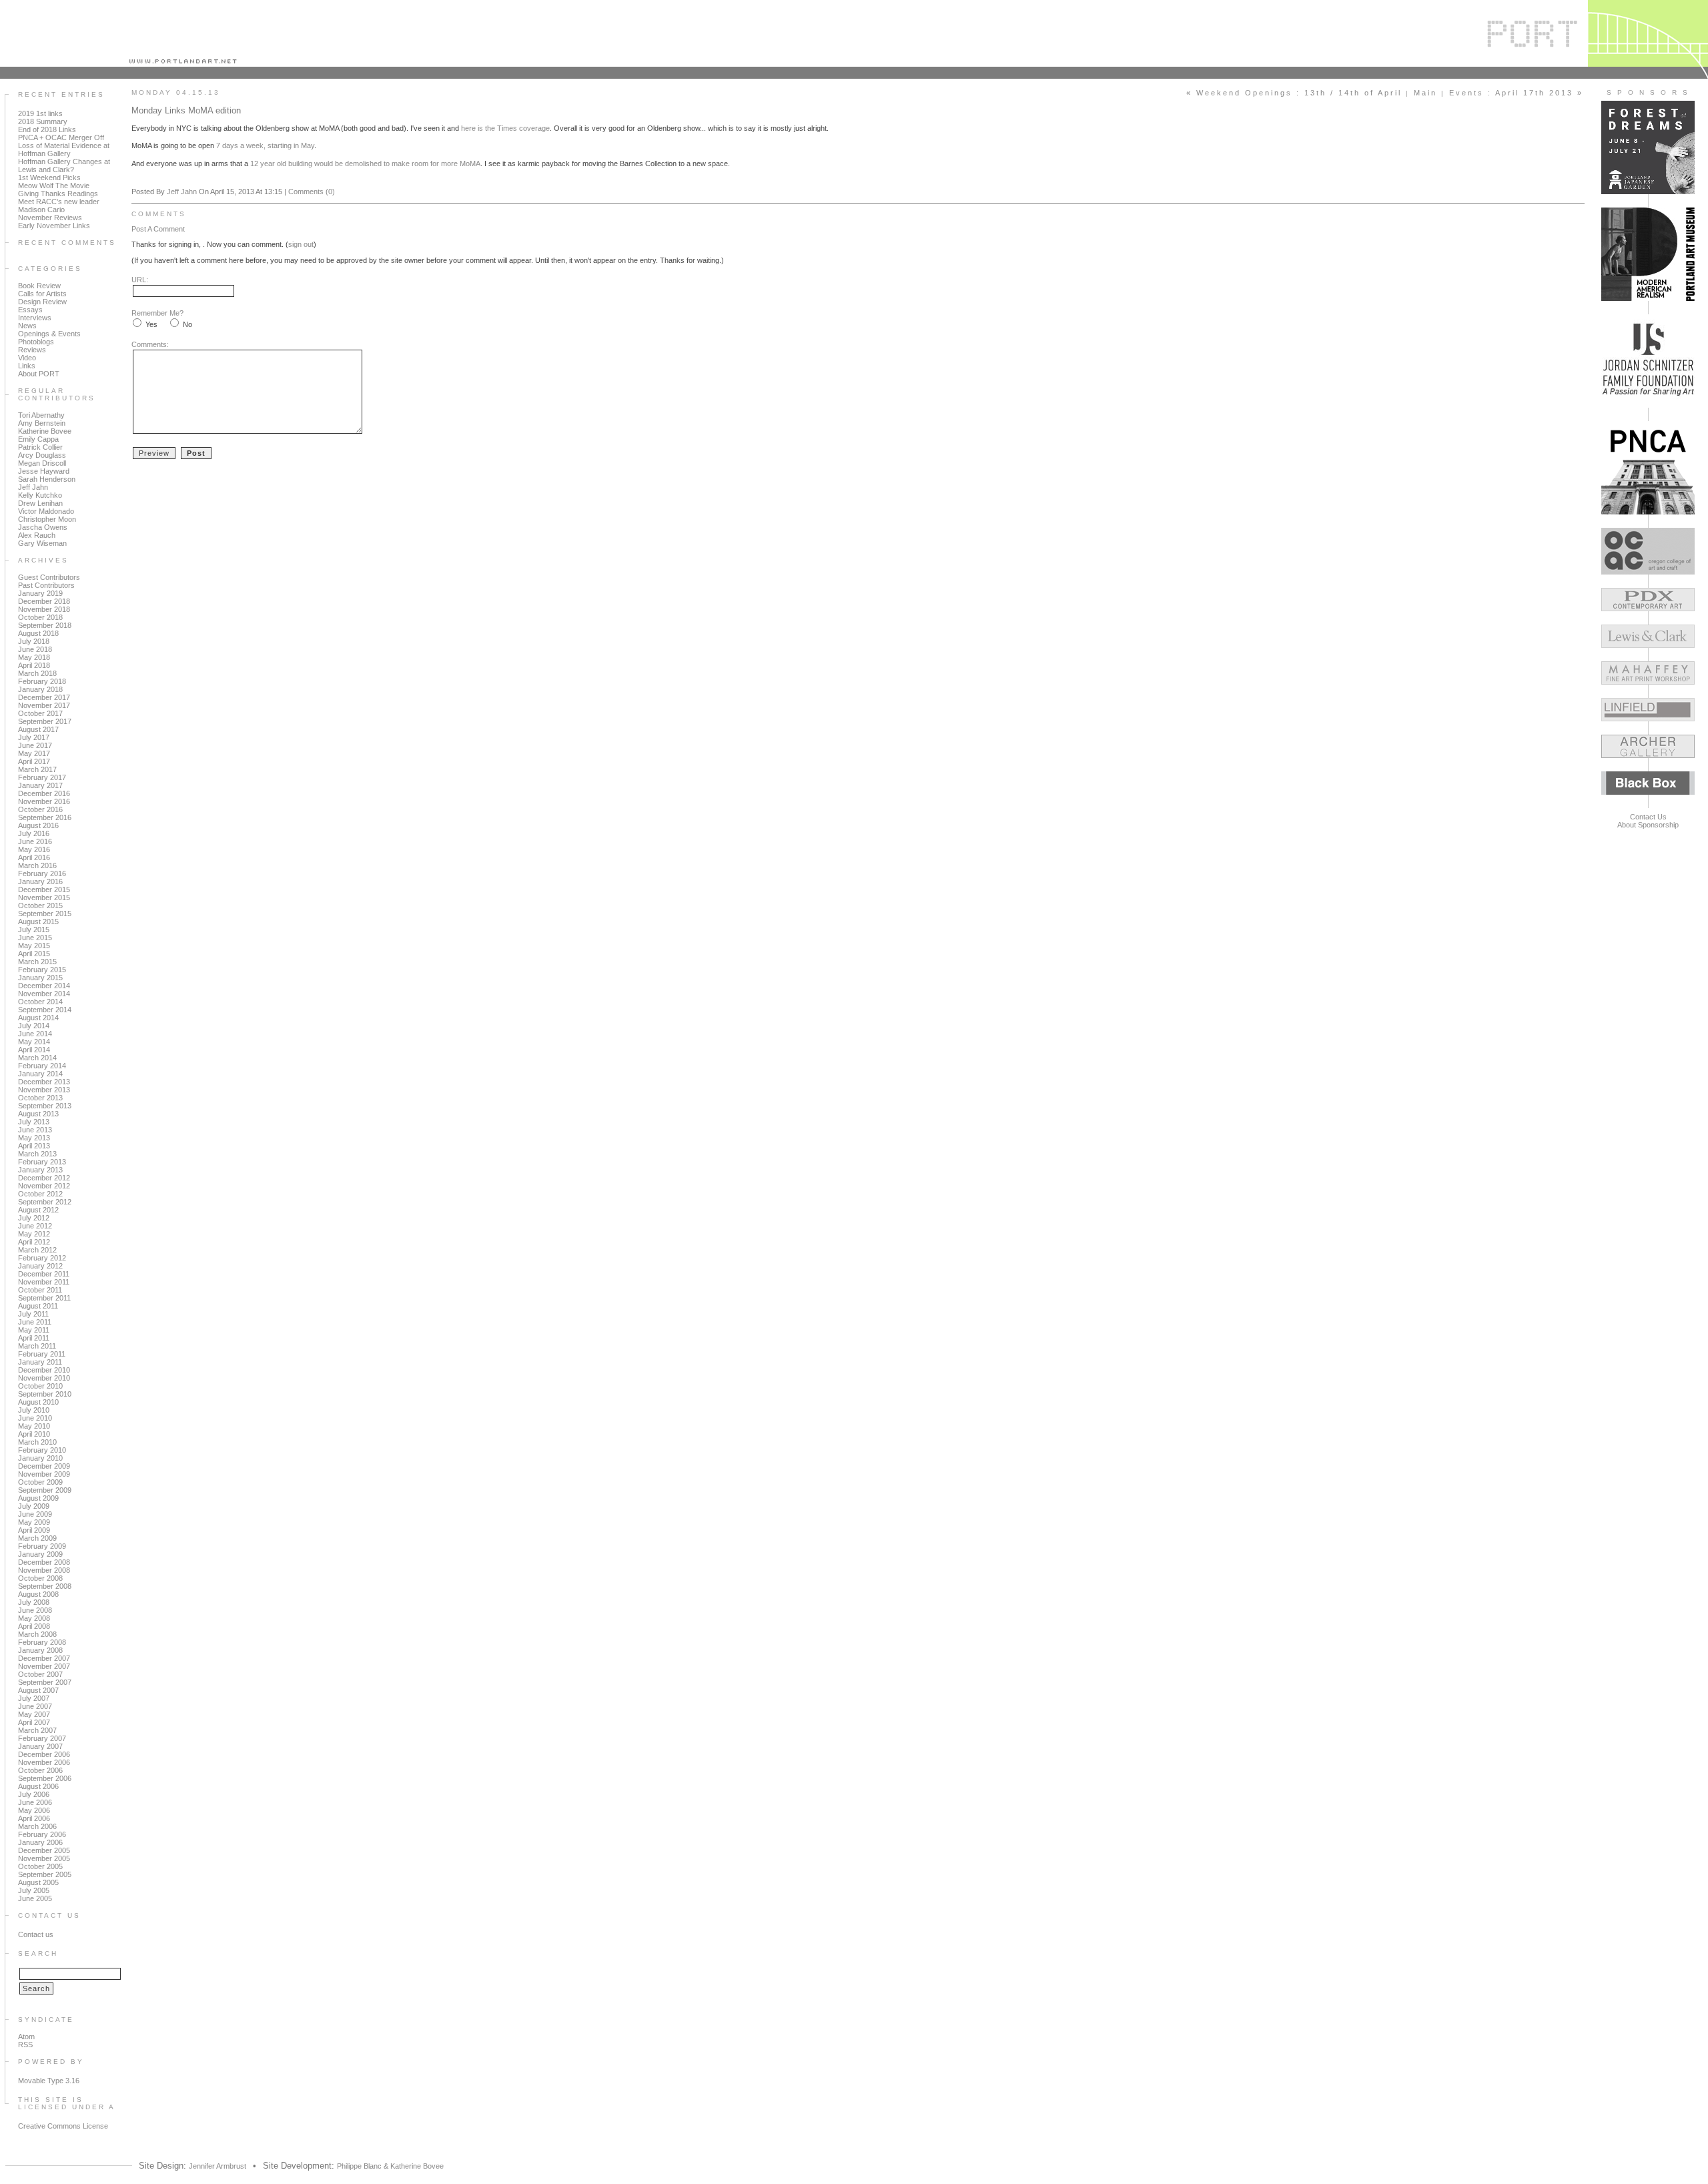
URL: (140, 280)
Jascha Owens (43, 527)
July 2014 (34, 1026)
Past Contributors (46, 585)
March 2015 (37, 962)
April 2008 (34, 1626)
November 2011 (44, 1282)
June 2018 (35, 649)
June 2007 (35, 1706)
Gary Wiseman (42, 543)
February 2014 (42, 1066)
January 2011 (40, 1362)
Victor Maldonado (46, 511)
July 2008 (34, 1602)
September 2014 (45, 1010)
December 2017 (44, 697)
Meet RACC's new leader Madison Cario (59, 206)
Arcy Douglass (42, 455)
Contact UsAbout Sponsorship (1648, 821)
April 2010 (34, 1434)
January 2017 (40, 785)
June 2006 (35, 1802)
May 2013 (34, 1138)
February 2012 (42, 1258)
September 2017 (45, 721)
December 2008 (44, 1562)
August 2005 (38, 1882)
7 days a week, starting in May (265, 145)
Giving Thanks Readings (58, 194)
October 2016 (40, 809)
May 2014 (34, 1042)
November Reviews (50, 218)
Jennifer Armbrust (218, 2166)
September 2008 (45, 1586)
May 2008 (34, 1618)
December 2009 (44, 1466)
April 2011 (34, 1338)
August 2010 (38, 1402)
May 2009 (34, 1522)
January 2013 (40, 1170)
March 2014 (37, 1058)
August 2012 (38, 1210)
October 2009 (40, 1482)
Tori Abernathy (41, 415)
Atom (26, 2037)
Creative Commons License (63, 2126)
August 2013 (38, 1114)
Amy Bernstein (42, 423)
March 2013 (37, 1154)
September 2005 (45, 1874)
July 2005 (34, 1890)
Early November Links (54, 226)
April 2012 (34, 1242)
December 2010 (44, 1370)
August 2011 (38, 1306)
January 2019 (40, 593)
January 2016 (40, 881)
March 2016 (37, 865)
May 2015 (34, 946)
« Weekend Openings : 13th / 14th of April (1294, 93)
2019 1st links (40, 113)
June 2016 (35, 841)
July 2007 (34, 1698)
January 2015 (40, 978)
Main (1425, 93)
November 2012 (44, 1186)
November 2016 (44, 801)
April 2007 (34, 1722)
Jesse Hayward (44, 471)
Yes (151, 324)
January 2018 (40, 689)
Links (27, 366)
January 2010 (40, 1458)
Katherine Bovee (45, 431)
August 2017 (38, 729)
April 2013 (34, 1146)
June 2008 (35, 1610)
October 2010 (40, 1386)
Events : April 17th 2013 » (1516, 93)
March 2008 (37, 1634)
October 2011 (40, 1290)
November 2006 (44, 1762)
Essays (30, 310)
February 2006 (42, 1834)
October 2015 (40, 905)
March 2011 (37, 1346)
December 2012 (44, 1178)
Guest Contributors (49, 577)
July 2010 (34, 1410)
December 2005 (44, 1850)
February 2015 (42, 970)
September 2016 (45, 817)
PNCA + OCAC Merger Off (61, 137)
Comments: (150, 344)
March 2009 (37, 1538)
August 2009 (38, 1498)
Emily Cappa (38, 439)
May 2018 (34, 657)
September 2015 (45, 914)
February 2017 (42, 777)
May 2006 (34, 1810)
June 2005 (35, 1898)
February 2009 (42, 1546)
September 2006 (45, 1778)
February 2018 (42, 681)
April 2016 (34, 857)
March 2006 (37, 1826)
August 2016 (38, 825)
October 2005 (40, 1866)
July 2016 (34, 833)
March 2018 (37, 673)
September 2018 (45, 625)
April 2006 (34, 1818)
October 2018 (40, 617)
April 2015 (34, 954)
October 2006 (40, 1770)
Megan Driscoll (42, 463)
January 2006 (40, 1842)
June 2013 (35, 1130)
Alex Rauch (37, 535)
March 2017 (37, 769)
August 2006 (38, 1786)
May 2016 (34, 849)
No (187, 324)
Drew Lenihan (40, 503)
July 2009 (34, 1506)
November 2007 (44, 1666)
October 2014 (40, 1002)
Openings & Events (49, 334)
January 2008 (40, 1650)
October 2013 (40, 1098)
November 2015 (44, 897)
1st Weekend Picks (49, 177)
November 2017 (44, 705)
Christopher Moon (47, 519)
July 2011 (33, 1314)
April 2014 (34, 1050)
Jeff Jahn (33, 487)
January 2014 (40, 1074)
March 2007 (37, 1730)
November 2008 (44, 1570)
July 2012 (34, 1218)
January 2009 (40, 1554)
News (27, 326)
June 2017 (35, 745)
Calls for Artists (42, 294)
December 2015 (44, 889)
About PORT (39, 374)
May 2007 (34, 1714)
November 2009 (44, 1474)
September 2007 (45, 1682)
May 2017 (34, 753)
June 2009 (35, 1514)
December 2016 (44, 793)
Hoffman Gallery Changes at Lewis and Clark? (64, 165)
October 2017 (40, 713)
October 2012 (40, 1194)
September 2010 (45, 1394)
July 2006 (34, 1794)
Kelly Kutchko (40, 495)
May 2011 (34, 1330)
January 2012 (40, 1266)
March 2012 (37, 1250)
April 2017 (34, 761)
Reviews (32, 350)
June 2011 (35, 1322)
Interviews (35, 318)
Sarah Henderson (47, 479)
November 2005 (44, 1858)
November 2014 (44, 994)
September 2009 (45, 1490)
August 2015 (38, 922)
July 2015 (34, 930)
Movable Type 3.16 (49, 2081)
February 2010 (42, 1450)
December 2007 (44, 1658)
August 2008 (38, 1594)
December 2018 (44, 601)
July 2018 (34, 641)
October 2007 (40, 1674)
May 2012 (34, 1234)
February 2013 (42, 1162)
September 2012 (45, 1202)
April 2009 (34, 1530)
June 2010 (35, 1418)
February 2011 (42, 1354)
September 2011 (44, 1298)
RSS (25, 2045)
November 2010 (44, 1378)
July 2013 (34, 1122)
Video (27, 358)
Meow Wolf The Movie (54, 186)
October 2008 (40, 1578)
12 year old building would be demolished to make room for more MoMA (365, 163)
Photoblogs (36, 342)
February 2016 (42, 873)
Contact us (36, 1934)
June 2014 (35, 1034)
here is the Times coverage (505, 128)
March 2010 (37, 1442)
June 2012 (35, 1226)
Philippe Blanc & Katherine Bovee (390, 2166)
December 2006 (44, 1754)
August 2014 (38, 1018)
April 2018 (34, 665)
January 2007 (40, 1746)
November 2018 (44, 609)
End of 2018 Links (47, 129)
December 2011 (44, 1274)
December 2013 (44, 1082)
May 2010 (34, 1426)
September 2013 (45, 1106)
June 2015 (35, 938)
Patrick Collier (40, 447)
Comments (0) (312, 192)
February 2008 (42, 1642)
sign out (301, 244)
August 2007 (38, 1690)
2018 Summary (43, 121)
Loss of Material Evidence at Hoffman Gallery (64, 149)
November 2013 (44, 1090)
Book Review (39, 286)
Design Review (42, 302)
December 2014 (44, 986)
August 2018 (38, 633)
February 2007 (42, 1738)
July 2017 (34, 737)
